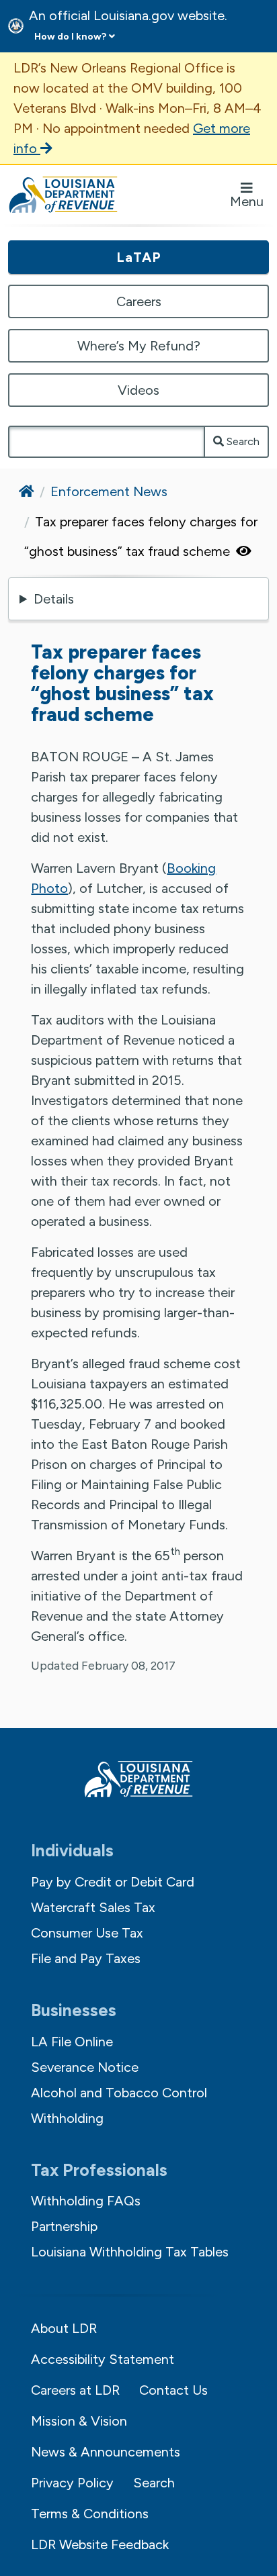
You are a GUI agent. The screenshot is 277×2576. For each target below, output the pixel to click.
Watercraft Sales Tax (93, 1907)
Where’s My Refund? (139, 346)
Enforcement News (109, 491)
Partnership (64, 2226)
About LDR (64, 2328)
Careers (139, 301)
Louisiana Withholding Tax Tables (130, 2252)
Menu (247, 201)
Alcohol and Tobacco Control (119, 2093)
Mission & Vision (79, 2421)
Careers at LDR (75, 2390)
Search (242, 441)
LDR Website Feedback (100, 2544)
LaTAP (139, 257)
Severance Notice (85, 2067)
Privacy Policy (72, 2483)
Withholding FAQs (86, 2201)
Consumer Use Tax (87, 1933)
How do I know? (70, 37)
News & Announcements (106, 2452)
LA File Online (72, 2042)
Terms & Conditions (90, 2514)
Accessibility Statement (103, 2359)
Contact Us (173, 2390)
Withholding (67, 2118)
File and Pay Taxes (86, 1958)
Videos (138, 390)
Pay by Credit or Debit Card (113, 1882)
